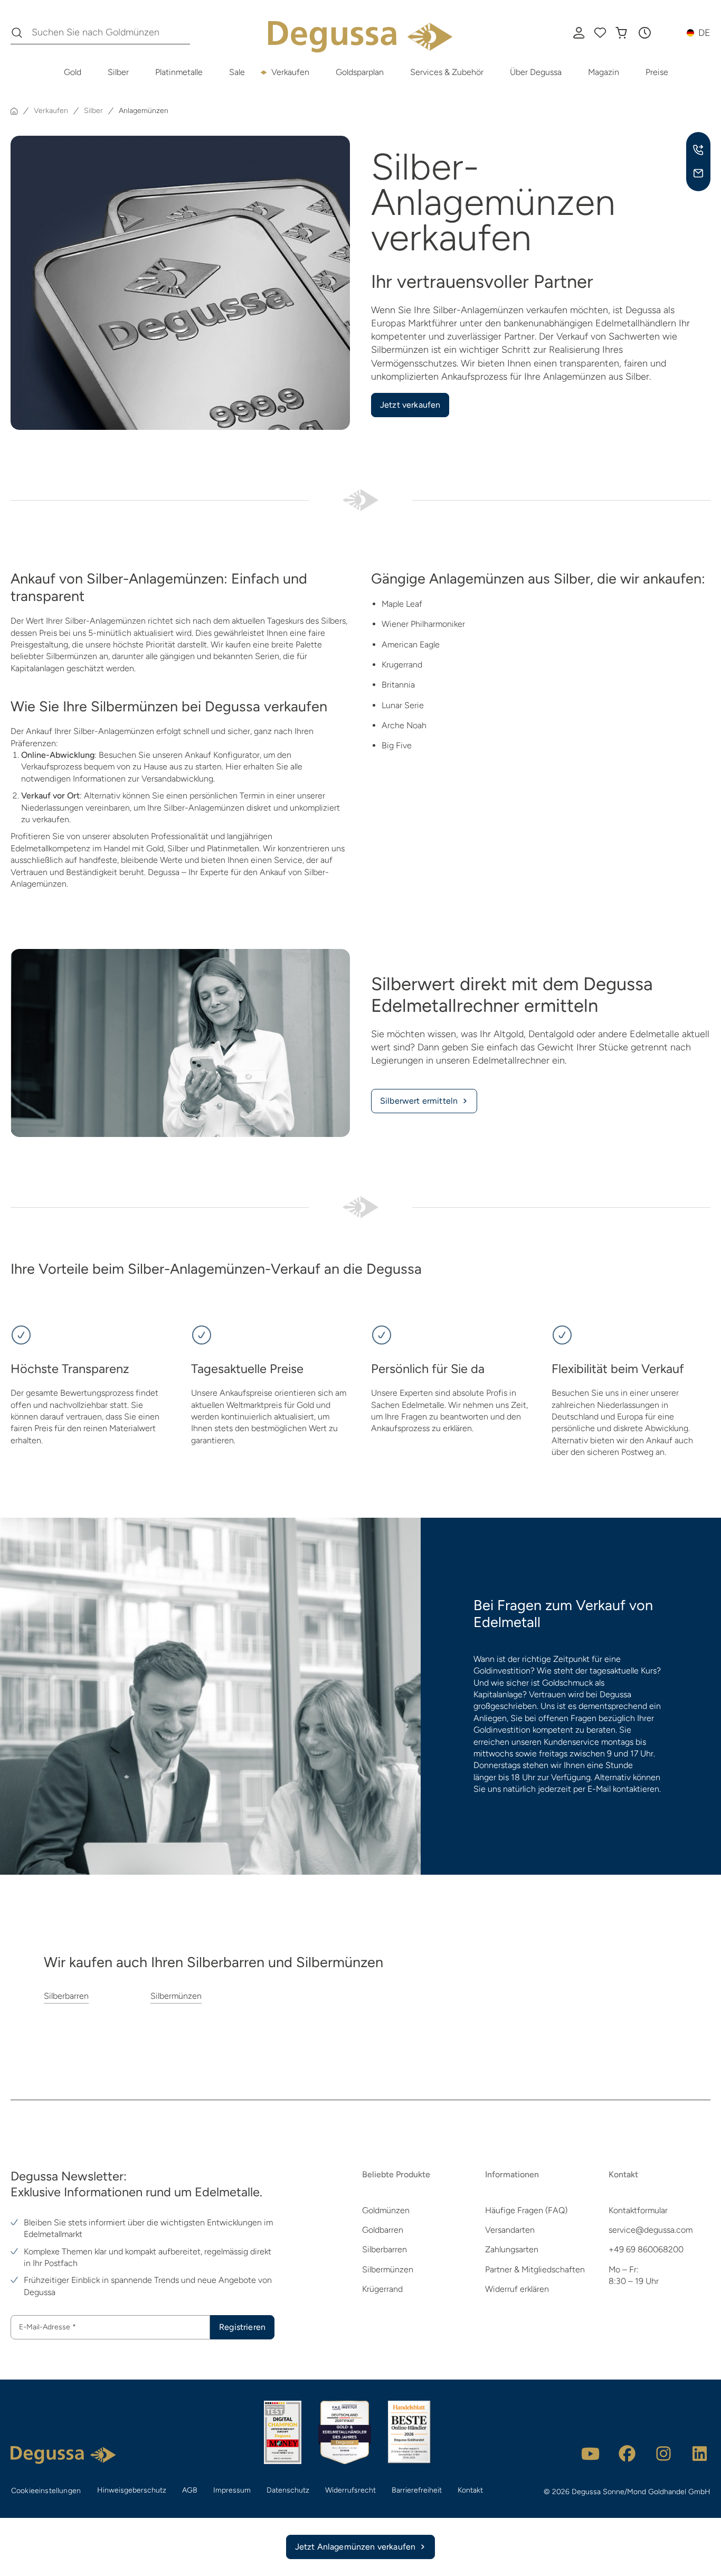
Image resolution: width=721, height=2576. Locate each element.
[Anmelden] (579, 33)
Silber (118, 72)
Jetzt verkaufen (410, 405)
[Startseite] (14, 111)
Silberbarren (66, 1996)
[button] (644, 33)
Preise (657, 72)
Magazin (604, 72)
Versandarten (510, 2230)
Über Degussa (536, 72)
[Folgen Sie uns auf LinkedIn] (700, 2453)
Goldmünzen (386, 2210)
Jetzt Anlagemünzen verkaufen (355, 2547)
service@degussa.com (651, 2230)
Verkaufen (290, 72)
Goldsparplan (360, 72)
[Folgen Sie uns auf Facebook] (627, 2453)
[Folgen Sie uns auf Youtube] (591, 2453)
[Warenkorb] (621, 33)
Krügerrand (382, 2289)
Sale (237, 72)
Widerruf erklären (517, 2289)
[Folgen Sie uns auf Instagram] (663, 2453)
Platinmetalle (179, 72)
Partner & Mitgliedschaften (535, 2269)
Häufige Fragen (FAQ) (526, 2210)
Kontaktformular (638, 2210)
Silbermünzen (176, 1996)
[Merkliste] (600, 33)
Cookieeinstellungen (46, 2491)
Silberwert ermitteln (419, 1101)
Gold (73, 72)
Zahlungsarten (512, 2249)
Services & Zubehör (447, 72)
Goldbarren (383, 2230)
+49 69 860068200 (646, 2249)
